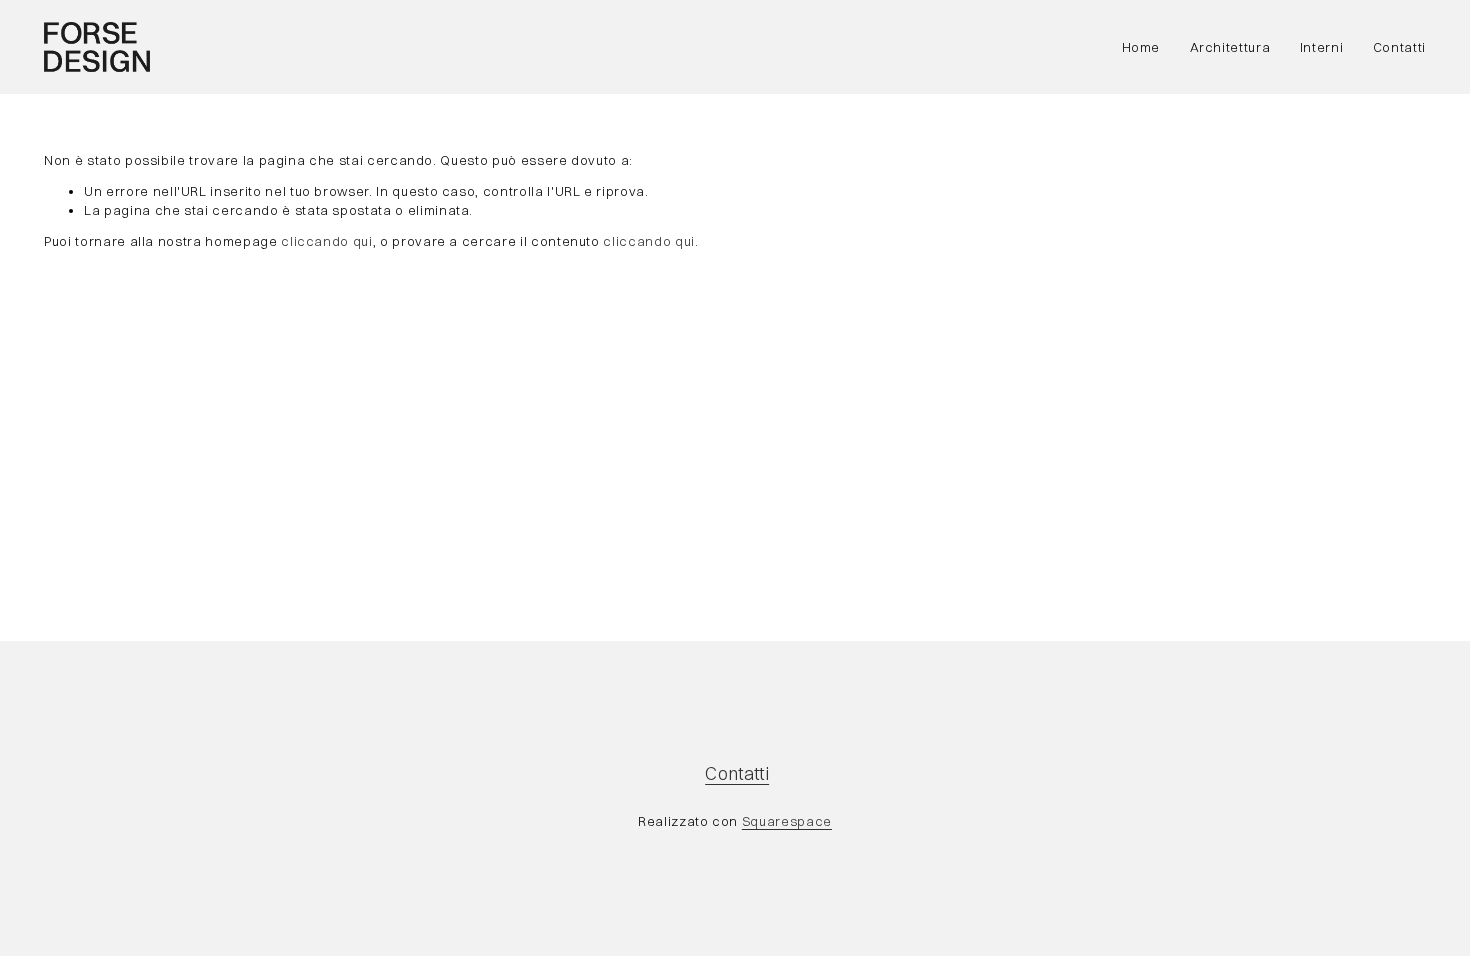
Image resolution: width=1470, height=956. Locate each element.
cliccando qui (326, 241)
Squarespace (787, 821)
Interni (1322, 47)
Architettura (1230, 47)
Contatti (1399, 47)
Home (1141, 47)
